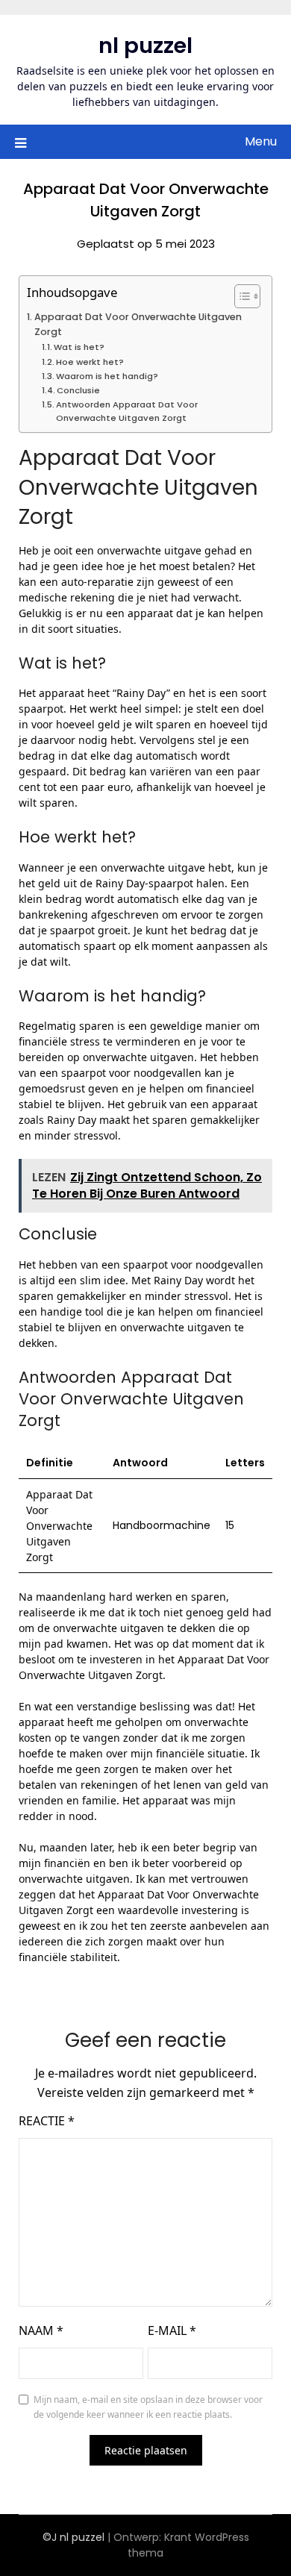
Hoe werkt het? (90, 362)
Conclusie (78, 390)
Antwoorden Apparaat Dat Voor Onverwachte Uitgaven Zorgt (127, 411)
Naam (41, 2330)
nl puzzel (145, 46)
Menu (261, 141)
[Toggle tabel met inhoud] (240, 296)
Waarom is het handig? (107, 376)
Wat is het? (79, 347)
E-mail (172, 2330)
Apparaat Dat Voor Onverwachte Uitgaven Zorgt (138, 324)
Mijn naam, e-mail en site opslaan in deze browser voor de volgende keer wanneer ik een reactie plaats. (148, 2407)
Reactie (47, 2121)
